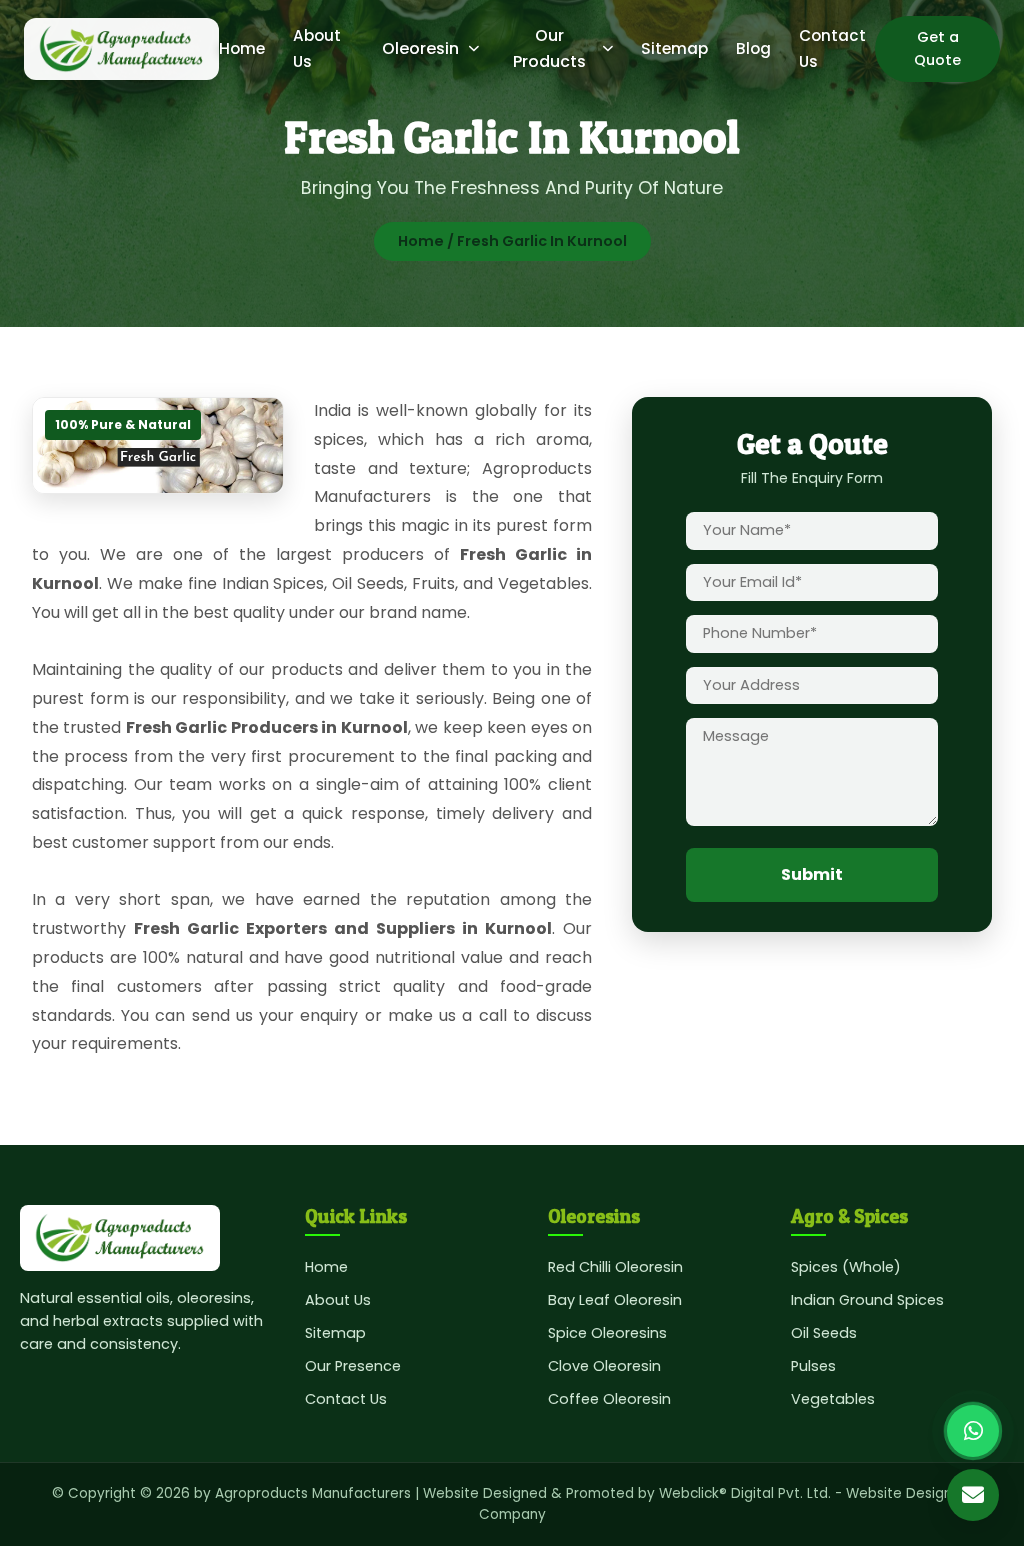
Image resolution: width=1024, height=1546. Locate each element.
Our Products (549, 48)
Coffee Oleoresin (609, 1399)
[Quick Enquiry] (973, 1495)
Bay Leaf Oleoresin (615, 1300)
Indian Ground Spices (867, 1300)
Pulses (813, 1366)
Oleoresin (420, 48)
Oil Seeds (824, 1333)
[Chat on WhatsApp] (973, 1431)
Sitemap (674, 48)
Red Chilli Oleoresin (615, 1267)
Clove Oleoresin (604, 1366)
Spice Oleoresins (607, 1333)
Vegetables (833, 1399)
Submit (812, 874)
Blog (753, 48)
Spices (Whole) (846, 1267)
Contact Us (346, 1399)
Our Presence (353, 1366)
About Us (338, 1300)
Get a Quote (937, 48)
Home (242, 48)
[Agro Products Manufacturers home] (121, 49)
